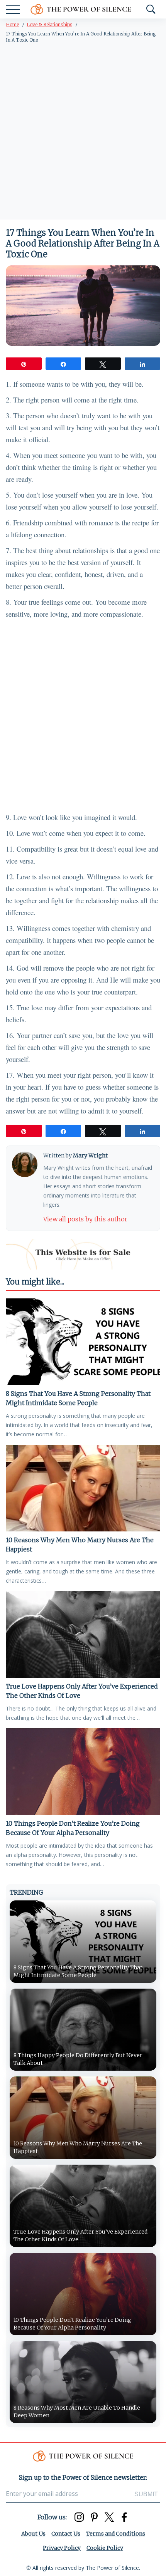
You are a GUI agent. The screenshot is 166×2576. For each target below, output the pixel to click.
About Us (33, 2534)
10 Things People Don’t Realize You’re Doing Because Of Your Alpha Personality (73, 1828)
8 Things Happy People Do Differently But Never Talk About (78, 2059)
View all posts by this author (85, 1219)
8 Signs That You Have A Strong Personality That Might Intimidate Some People (78, 1398)
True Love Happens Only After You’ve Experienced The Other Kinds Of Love (82, 1691)
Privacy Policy (62, 2548)
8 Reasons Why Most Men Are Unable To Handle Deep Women (77, 2412)
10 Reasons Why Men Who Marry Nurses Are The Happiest (80, 1545)
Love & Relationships (49, 24)
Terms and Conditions (116, 2534)
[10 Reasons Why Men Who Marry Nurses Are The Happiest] (83, 1488)
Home (12, 24)
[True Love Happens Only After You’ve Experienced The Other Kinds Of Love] (83, 1634)
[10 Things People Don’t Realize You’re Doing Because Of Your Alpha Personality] (83, 1772)
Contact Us (66, 2534)
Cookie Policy (105, 2548)
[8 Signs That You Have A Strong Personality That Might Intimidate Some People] (83, 1342)
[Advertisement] (83, 133)
